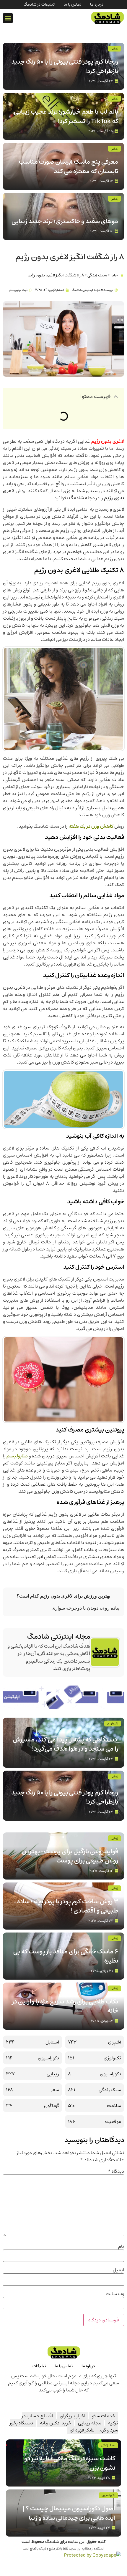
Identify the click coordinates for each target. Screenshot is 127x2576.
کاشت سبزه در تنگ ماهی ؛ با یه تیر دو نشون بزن (70, 2463)
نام (121, 2246)
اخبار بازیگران (73, 2416)
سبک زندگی (97, 275)
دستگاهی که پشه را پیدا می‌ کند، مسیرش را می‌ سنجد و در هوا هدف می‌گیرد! (65, 1744)
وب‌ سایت (115, 2294)
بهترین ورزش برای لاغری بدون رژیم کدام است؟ (63, 1596)
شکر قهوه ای (82, 2430)
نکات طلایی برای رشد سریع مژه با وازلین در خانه (65, 2006)
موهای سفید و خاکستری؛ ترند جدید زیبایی (65, 221)
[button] (8, 18)
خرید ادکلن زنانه (56, 2423)
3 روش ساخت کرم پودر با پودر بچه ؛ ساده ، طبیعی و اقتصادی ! (66, 1906)
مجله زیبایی (90, 2423)
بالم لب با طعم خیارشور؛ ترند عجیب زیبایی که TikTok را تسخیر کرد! (66, 116)
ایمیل (118, 2270)
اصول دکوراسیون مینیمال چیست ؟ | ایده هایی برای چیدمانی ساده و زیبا (69, 2513)
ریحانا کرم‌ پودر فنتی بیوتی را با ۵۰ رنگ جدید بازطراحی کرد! (65, 66)
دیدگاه (116, 2171)
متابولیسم (17, 1456)
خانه (114, 275)
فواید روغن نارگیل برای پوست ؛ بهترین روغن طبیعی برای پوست (70, 1856)
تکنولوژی (113, 1724)
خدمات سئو (104, 2416)
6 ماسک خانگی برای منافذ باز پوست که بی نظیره (66, 1956)
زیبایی (114, 49)
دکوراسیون (108, 2495)
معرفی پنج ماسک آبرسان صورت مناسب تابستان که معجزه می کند (69, 166)
